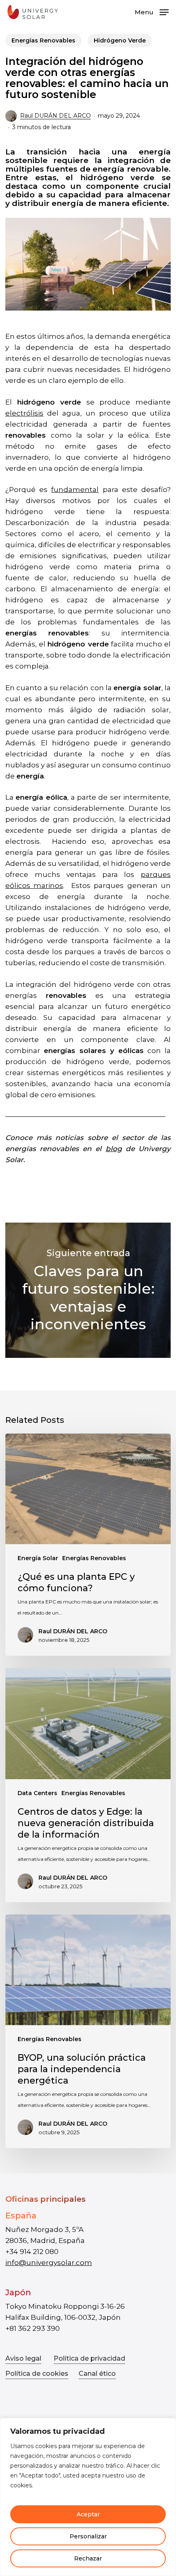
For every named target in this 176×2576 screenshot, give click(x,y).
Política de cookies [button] (37, 2374)
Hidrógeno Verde (120, 40)
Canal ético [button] (97, 2374)
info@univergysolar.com (49, 2263)
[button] (152, 11)
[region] (88, 2497)
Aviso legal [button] (23, 2358)
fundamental (75, 490)
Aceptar (88, 2514)
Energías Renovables (43, 40)
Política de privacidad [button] (89, 2358)
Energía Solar (38, 1558)
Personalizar (88, 2536)
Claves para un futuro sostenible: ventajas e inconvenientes (88, 1290)
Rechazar (88, 2558)
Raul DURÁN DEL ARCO (55, 116)
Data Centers (37, 1793)
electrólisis (24, 413)
